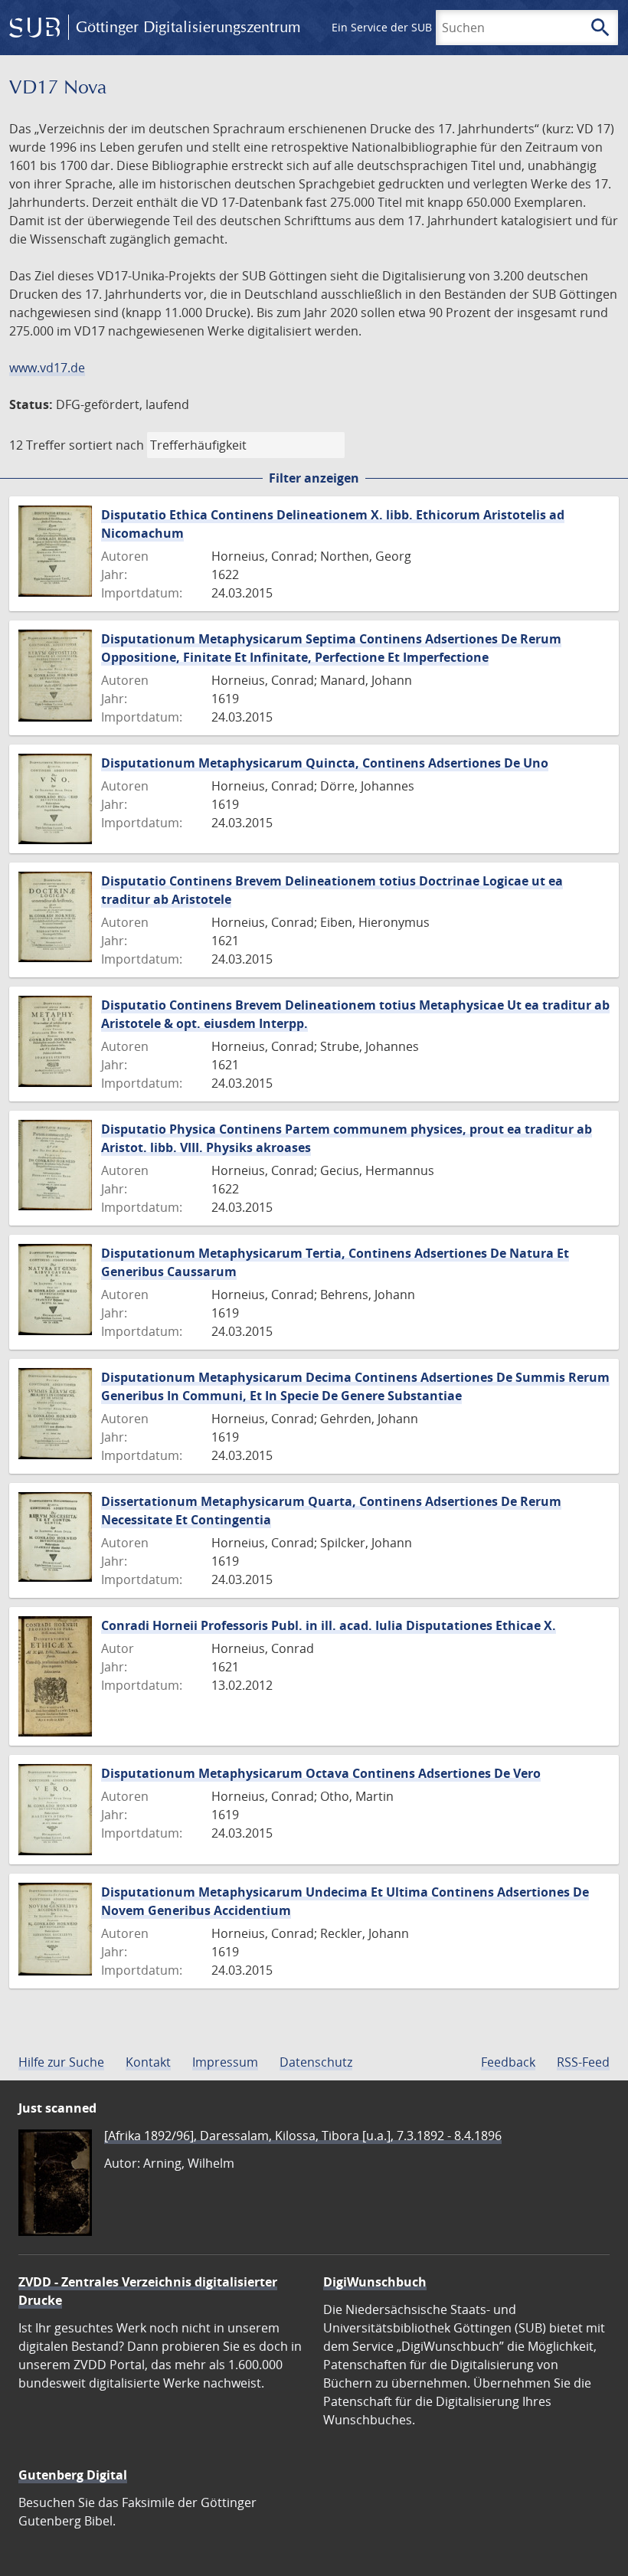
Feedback (508, 2062)
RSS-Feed (583, 2062)
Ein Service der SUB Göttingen (409, 27)
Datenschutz (316, 2062)
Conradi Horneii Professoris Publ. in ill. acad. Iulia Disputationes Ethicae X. (329, 1625)
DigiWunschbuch (375, 2282)
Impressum (225, 2062)
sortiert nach (106, 445)
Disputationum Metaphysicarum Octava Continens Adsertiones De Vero (321, 1773)
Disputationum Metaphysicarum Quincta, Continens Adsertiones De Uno (325, 763)
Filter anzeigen (314, 478)
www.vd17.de (47, 368)
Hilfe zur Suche (61, 2062)
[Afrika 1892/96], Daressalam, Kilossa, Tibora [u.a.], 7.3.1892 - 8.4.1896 (303, 2136)
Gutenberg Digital (73, 2475)
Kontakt (148, 2062)
